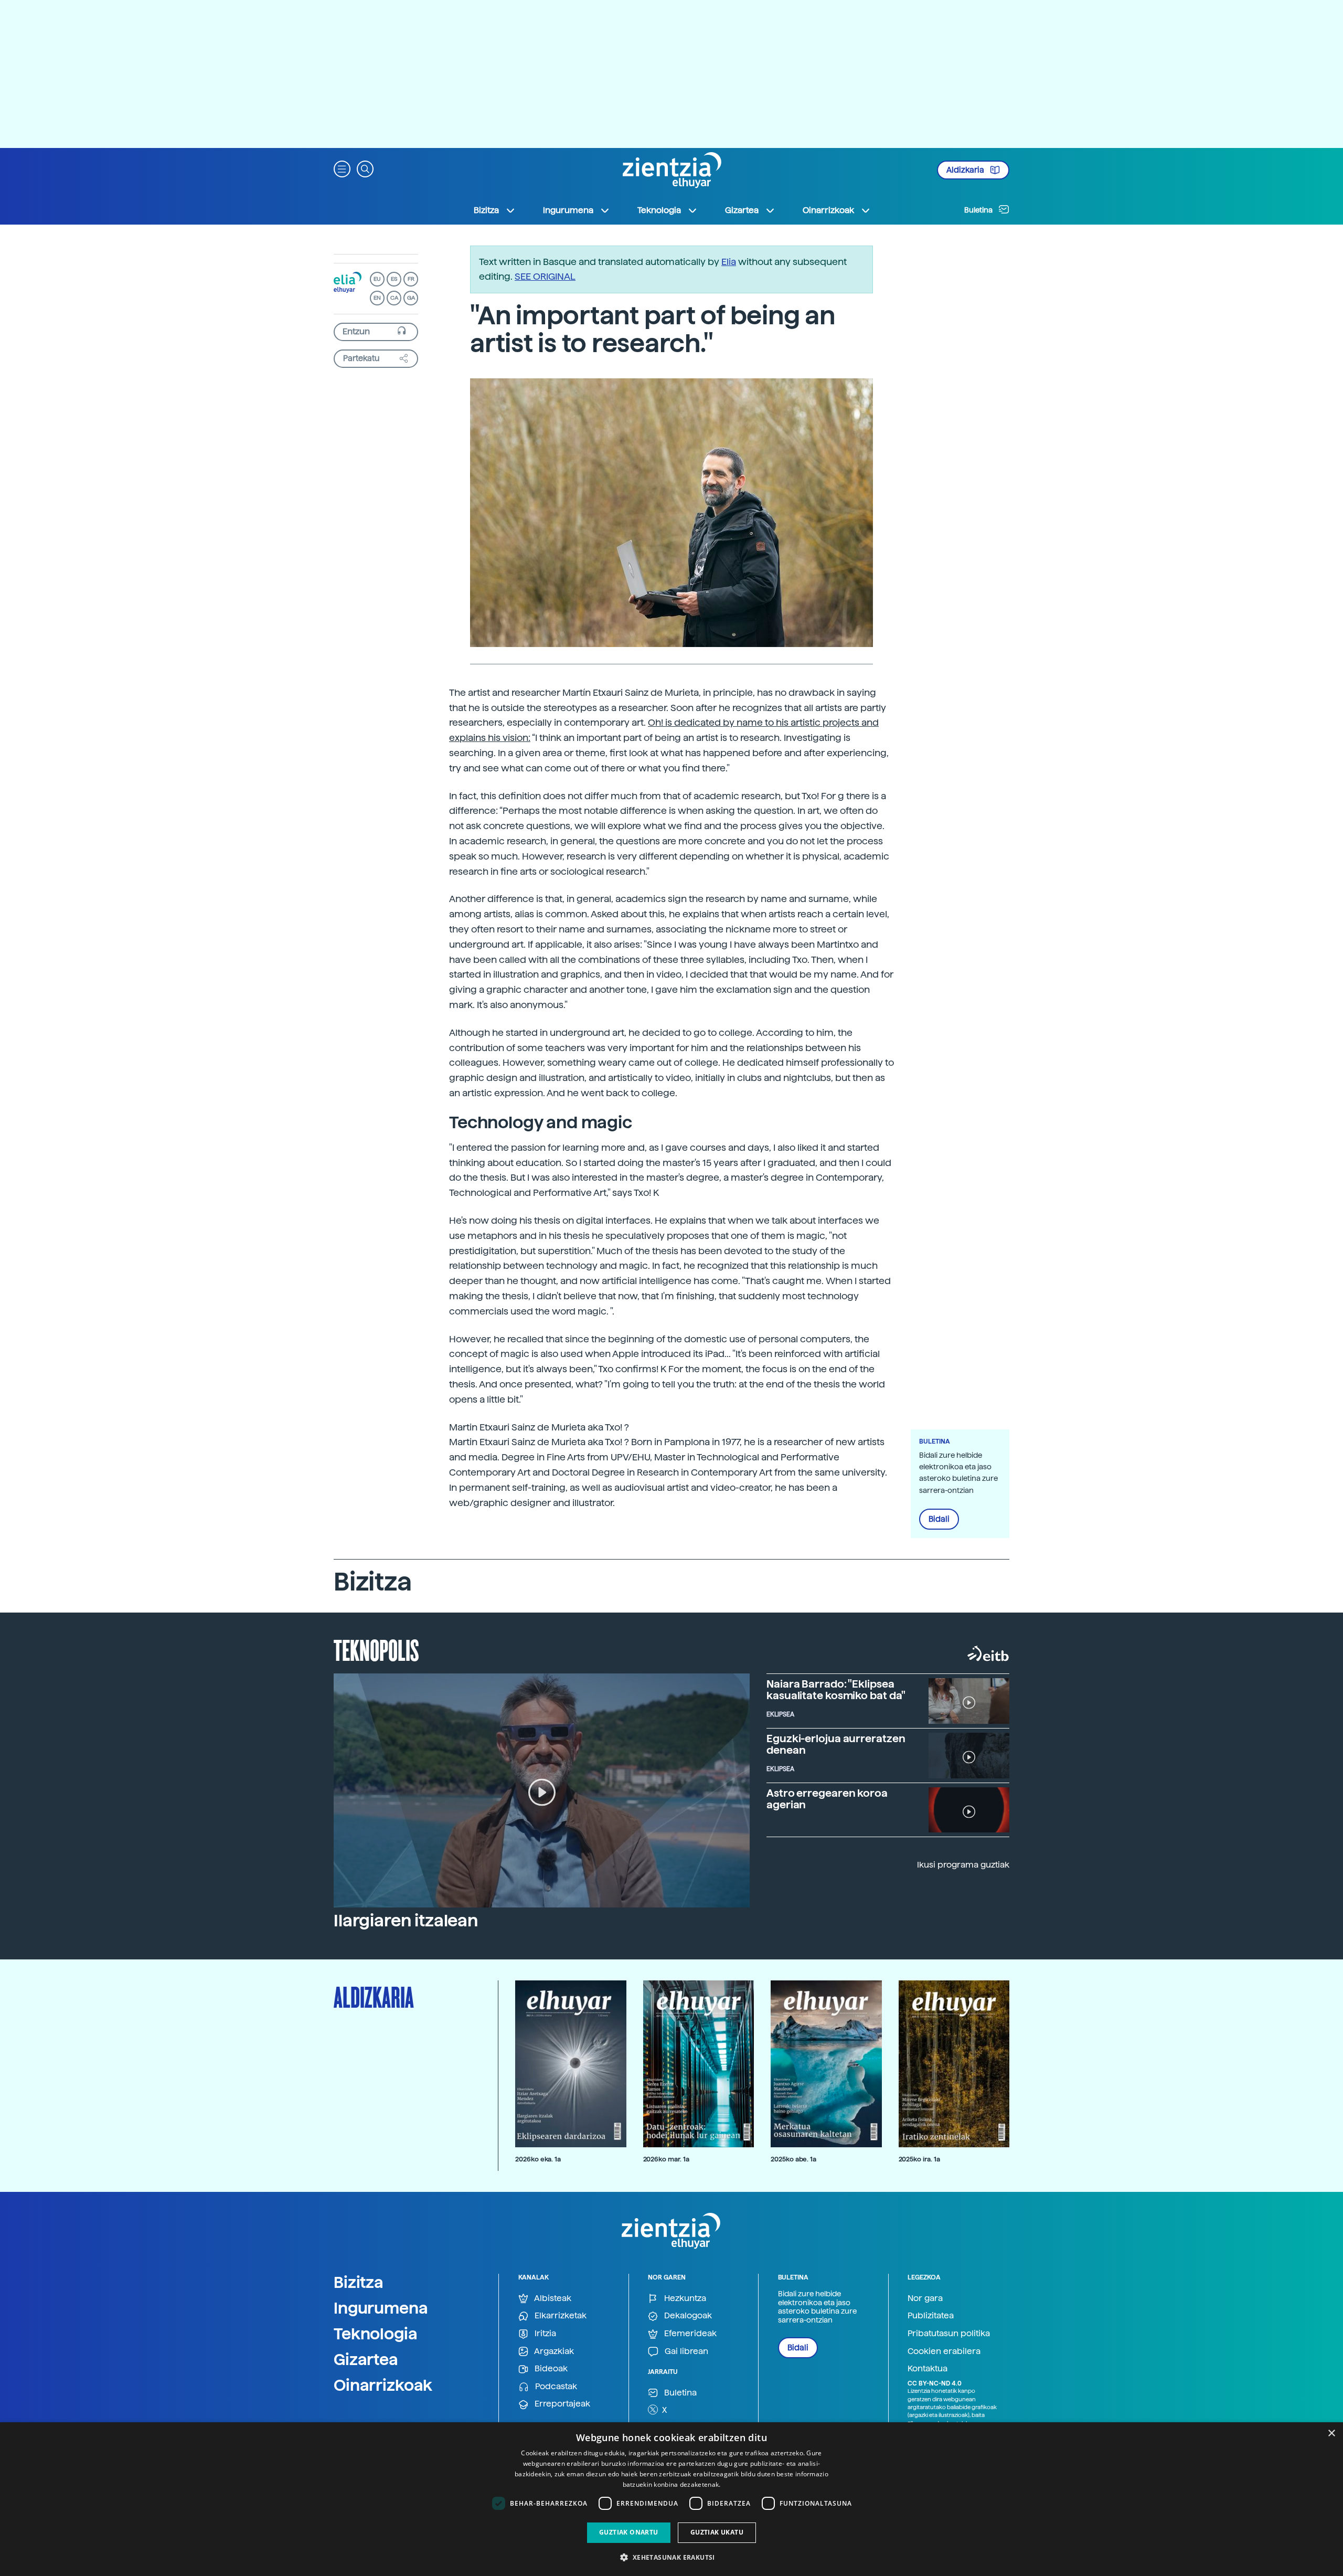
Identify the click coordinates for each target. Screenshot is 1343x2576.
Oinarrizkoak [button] (828, 210)
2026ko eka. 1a (538, 2159)
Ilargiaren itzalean (406, 1921)
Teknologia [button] (659, 210)
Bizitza (359, 2282)
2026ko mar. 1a (666, 2159)
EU (377, 279)
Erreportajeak (561, 2404)
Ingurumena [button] (568, 210)
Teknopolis (376, 1649)
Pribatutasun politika (949, 2333)
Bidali (939, 1519)
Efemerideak (689, 2333)
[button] (342, 168)
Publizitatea (931, 2315)
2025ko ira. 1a (919, 2159)
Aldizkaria (966, 170)
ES (394, 279)
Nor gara (925, 2298)
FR (411, 279)
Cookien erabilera (944, 2351)
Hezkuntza (684, 2298)
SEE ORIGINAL (545, 276)
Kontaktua (928, 2368)
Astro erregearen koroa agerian (827, 1799)
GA (411, 298)
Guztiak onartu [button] (629, 2532)
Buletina (979, 210)
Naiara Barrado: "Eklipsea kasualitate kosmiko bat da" (836, 1690)
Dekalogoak (687, 2315)
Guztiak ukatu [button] (717, 2532)
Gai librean (685, 2351)
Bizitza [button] (486, 210)
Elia (729, 262)
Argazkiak (553, 2351)
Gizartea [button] (742, 210)
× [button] (1331, 2434)
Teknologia (376, 2334)
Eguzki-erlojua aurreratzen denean (836, 1744)
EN (377, 298)
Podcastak (555, 2386)
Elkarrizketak (559, 2315)
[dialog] (671, 2499)
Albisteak (552, 2298)
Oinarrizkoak (383, 2385)
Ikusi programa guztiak (963, 1865)
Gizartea (366, 2359)
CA (394, 298)
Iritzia (544, 2333)
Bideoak (550, 2368)
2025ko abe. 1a (793, 2159)
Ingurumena (381, 2308)
